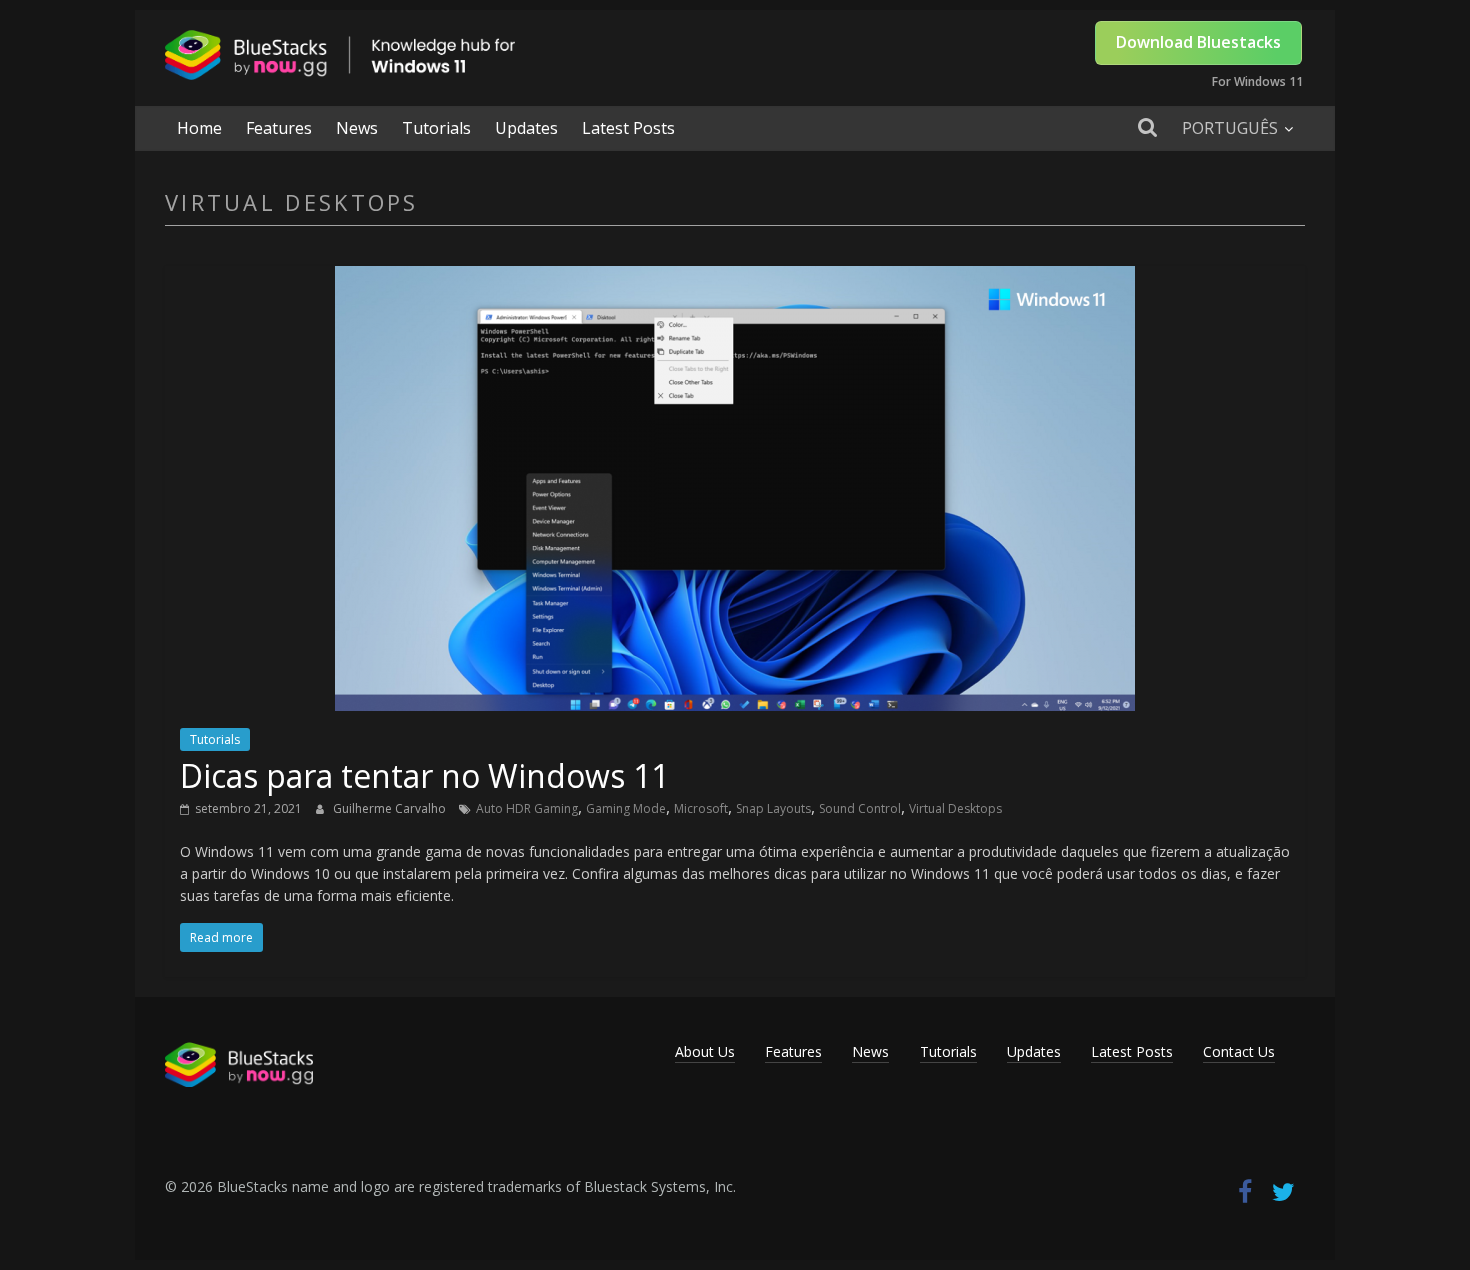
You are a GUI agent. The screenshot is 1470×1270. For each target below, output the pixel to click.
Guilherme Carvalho (391, 808)
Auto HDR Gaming (527, 808)
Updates (526, 128)
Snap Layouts (773, 808)
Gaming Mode (626, 808)
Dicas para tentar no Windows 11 (424, 775)
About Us (705, 1051)
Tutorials (436, 128)
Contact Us (1239, 1051)
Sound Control (860, 808)
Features (279, 128)
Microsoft (701, 808)
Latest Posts (628, 128)
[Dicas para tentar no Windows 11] (735, 278)
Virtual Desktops (955, 808)
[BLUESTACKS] (239, 1051)
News (357, 128)
